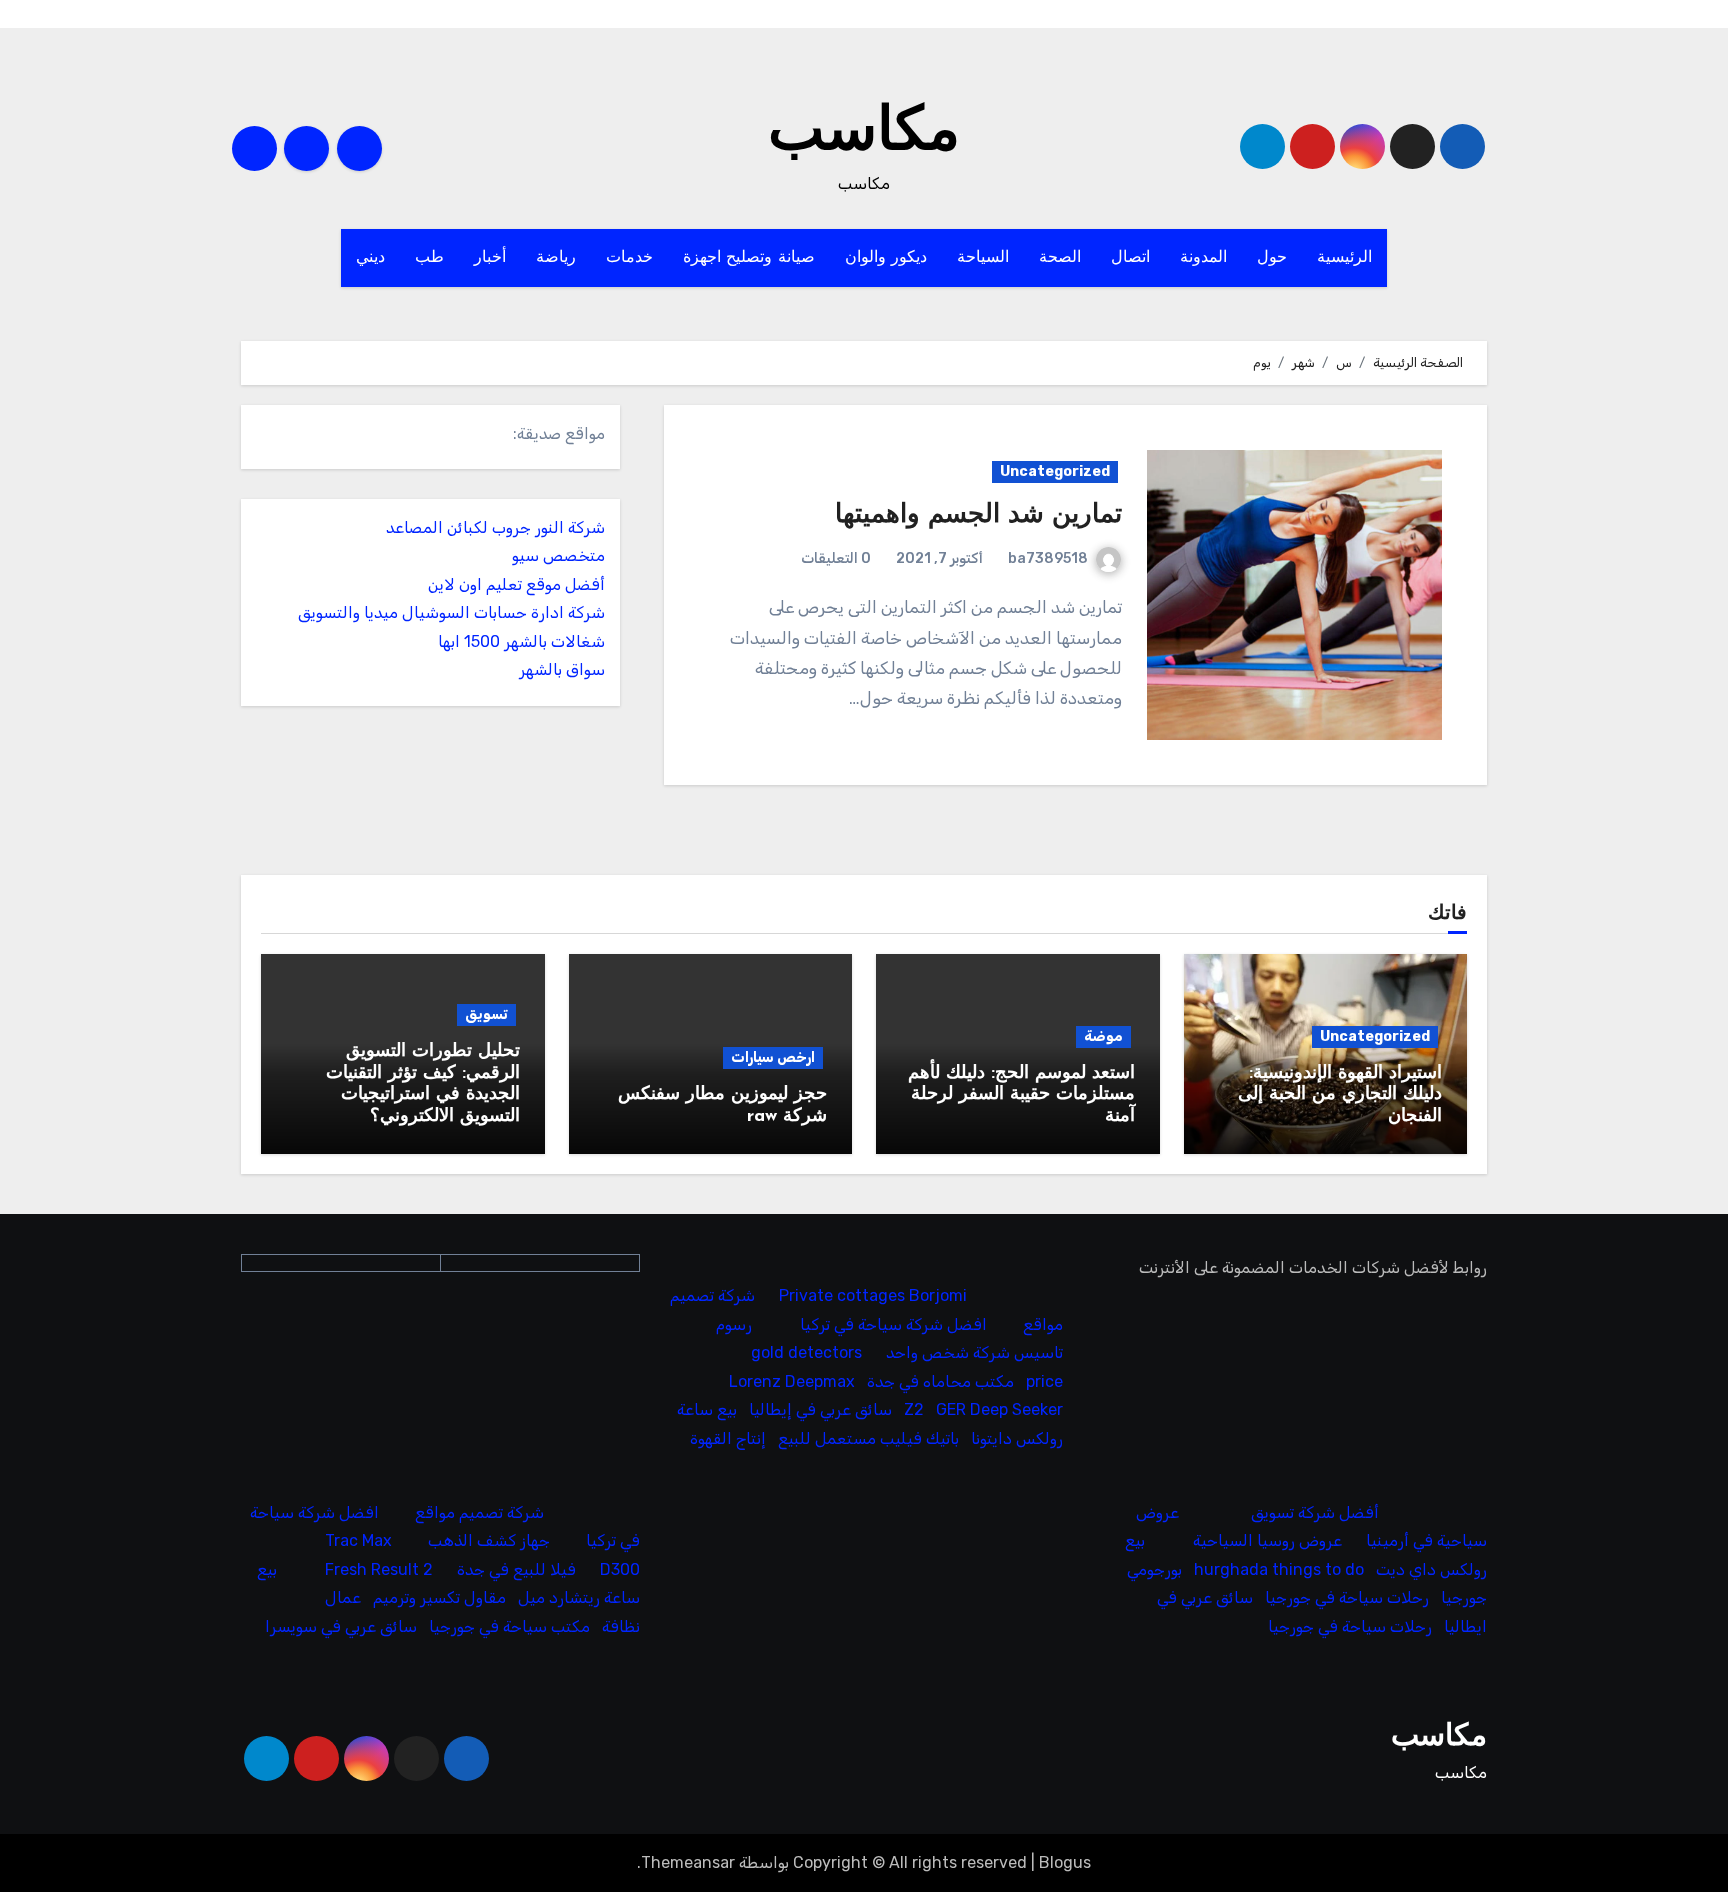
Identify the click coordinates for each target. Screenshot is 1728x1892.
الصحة (1060, 258)
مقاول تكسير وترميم (439, 1597)
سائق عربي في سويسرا (341, 1626)
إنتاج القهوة (729, 1437)
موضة (1103, 1036)
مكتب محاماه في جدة (941, 1380)
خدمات (629, 258)
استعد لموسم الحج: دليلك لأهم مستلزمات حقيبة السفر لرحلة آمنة (1021, 1095)
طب (429, 258)
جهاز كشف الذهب (489, 1540)
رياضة (556, 258)
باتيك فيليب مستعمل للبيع (869, 1437)
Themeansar (688, 1862)
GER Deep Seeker (1000, 1409)
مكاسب (864, 134)
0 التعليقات (836, 558)
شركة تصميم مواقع (479, 1512)
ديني (370, 258)
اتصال (1130, 258)
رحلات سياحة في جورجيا (1347, 1597)
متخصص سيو (558, 555)
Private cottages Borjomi (874, 1295)
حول (1272, 258)
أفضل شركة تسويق (1315, 1512)
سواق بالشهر (562, 669)
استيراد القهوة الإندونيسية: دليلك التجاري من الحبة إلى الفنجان (1340, 1095)
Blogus (1065, 1862)
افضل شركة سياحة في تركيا (894, 1323)
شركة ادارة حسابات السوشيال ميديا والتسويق (451, 612)
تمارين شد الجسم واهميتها (978, 515)
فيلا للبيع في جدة (516, 1569)
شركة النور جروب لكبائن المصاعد (495, 527)
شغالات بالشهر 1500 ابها (521, 641)
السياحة (983, 258)
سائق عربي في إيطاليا (821, 1409)
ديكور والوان (886, 258)
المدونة (1203, 258)
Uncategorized (1055, 471)
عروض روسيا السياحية (1267, 1540)
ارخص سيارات (773, 1057)
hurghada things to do (1279, 1569)
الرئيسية (1344, 258)
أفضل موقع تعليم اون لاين (516, 584)
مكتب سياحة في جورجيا (509, 1626)
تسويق (486, 1014)
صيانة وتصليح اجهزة (749, 258)
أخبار (490, 258)
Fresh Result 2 (379, 1569)
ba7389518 (1048, 558)
